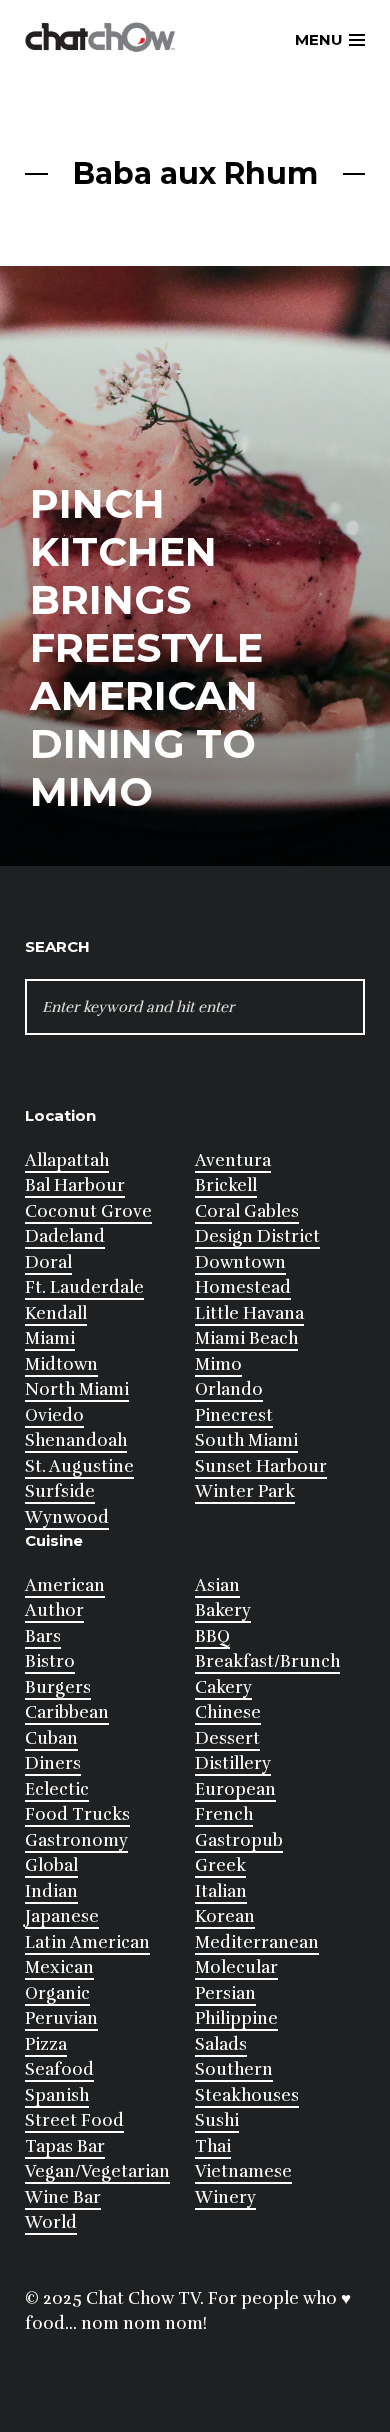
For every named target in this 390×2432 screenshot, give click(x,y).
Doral (48, 1262)
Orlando (229, 1389)
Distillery (233, 1763)
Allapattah (67, 1160)
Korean (225, 1916)
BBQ (212, 1636)
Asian (217, 1585)
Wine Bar (63, 2197)
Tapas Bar (65, 2146)
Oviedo (54, 1415)
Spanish (57, 2095)
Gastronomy (76, 1840)
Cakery (223, 1687)
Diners (53, 1763)
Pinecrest (234, 1415)
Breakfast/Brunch (267, 1661)
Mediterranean (257, 1942)
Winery (225, 2197)
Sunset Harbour (261, 1466)
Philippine (236, 2018)
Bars (43, 1636)
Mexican (59, 1967)
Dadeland (65, 1236)
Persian (225, 1993)
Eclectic (57, 1789)
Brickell (226, 1185)
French (224, 1814)
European (235, 1789)
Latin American (87, 1942)
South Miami (246, 1440)
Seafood (59, 2069)
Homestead (243, 1287)
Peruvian (61, 2018)
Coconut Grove (88, 1211)
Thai (213, 2146)
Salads (221, 2044)
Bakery (223, 1610)
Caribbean (67, 1712)
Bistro (50, 1661)
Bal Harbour (75, 1185)
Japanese (62, 1916)
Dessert (227, 1738)
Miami (50, 1338)
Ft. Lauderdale (84, 1287)
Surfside (60, 1491)
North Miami (77, 1389)
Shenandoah (76, 1440)
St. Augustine (79, 1466)
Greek (220, 1865)
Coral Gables (247, 1211)
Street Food (74, 2120)
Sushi (217, 2120)
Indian (51, 1891)
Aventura (233, 1160)
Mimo (218, 1364)
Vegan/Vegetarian (97, 2171)
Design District (257, 1236)
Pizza (46, 2044)
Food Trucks (77, 1814)
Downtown (240, 1262)
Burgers (58, 1687)
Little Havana (249, 1313)
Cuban (51, 1738)
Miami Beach (246, 1338)
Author (54, 1610)
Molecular (236, 1967)
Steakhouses (247, 2095)
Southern (234, 2069)
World (51, 2222)
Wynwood (67, 1517)
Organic (57, 1993)
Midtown (61, 1364)
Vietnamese (243, 2171)
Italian (221, 1891)
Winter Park (245, 1491)
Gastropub (239, 1840)
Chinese (228, 1712)
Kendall (56, 1313)
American (65, 1585)
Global (51, 1865)
